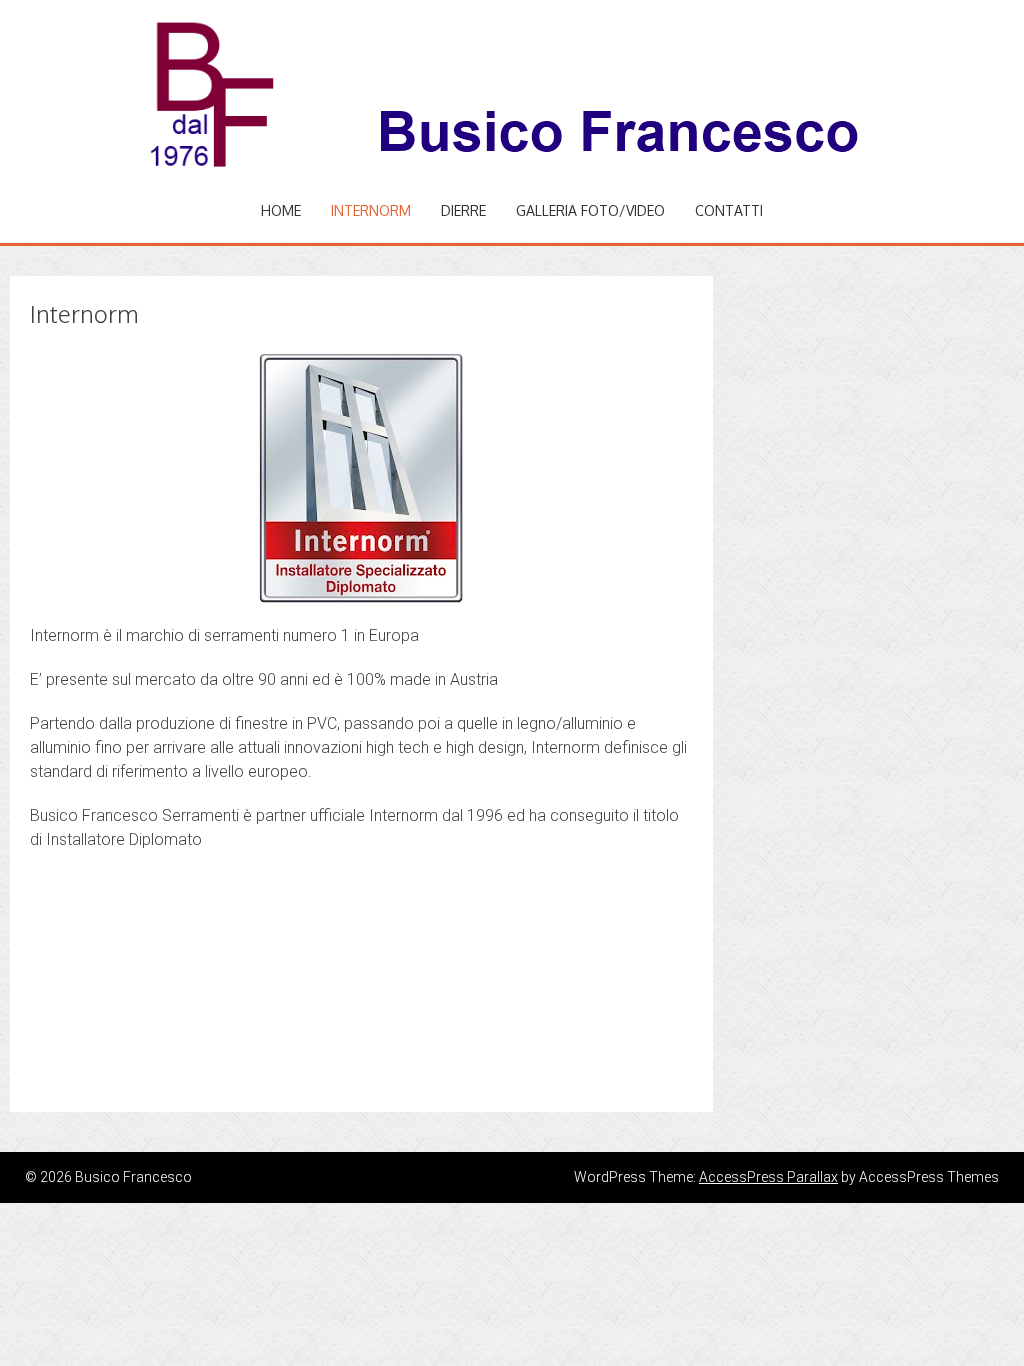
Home (281, 210)
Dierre (463, 210)
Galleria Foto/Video (590, 210)
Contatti (729, 210)
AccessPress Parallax (768, 1177)
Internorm (371, 210)
